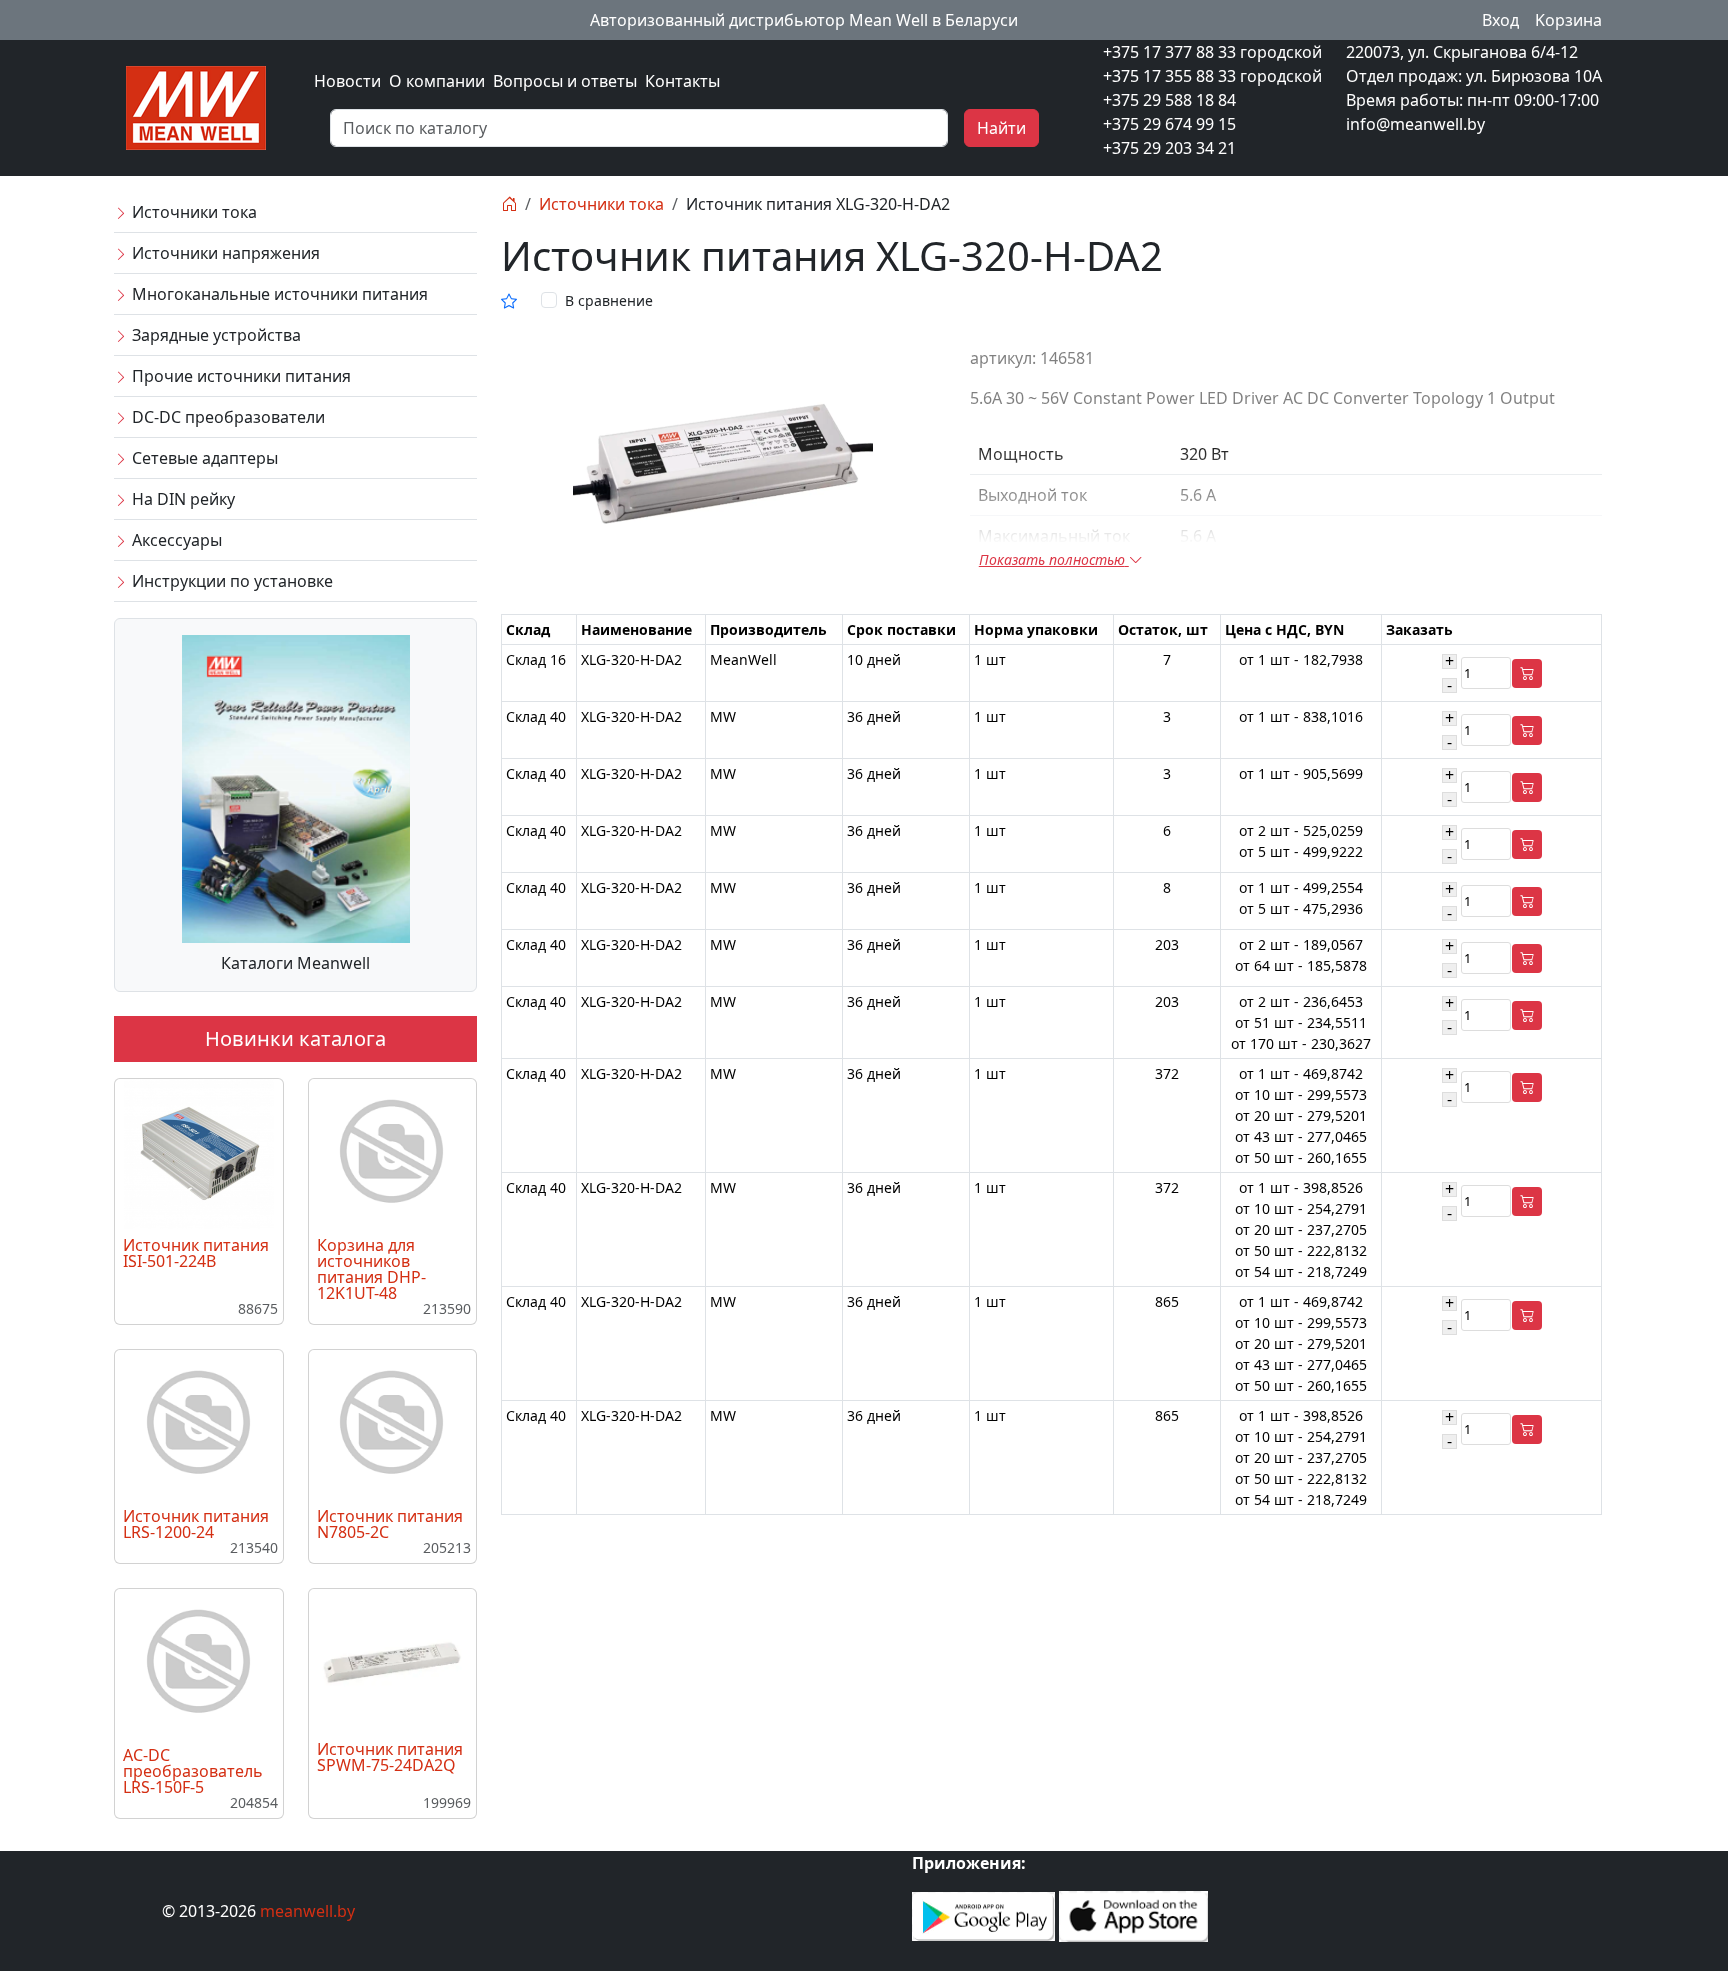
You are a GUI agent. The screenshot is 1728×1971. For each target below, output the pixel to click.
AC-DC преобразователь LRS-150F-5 (193, 1771)
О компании (437, 81)
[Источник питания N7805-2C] (392, 1423)
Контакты (682, 81)
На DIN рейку (181, 499)
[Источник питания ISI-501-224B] (199, 1152)
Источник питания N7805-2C (390, 1524)
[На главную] (509, 204)
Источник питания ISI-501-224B (196, 1253)
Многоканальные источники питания (278, 294)
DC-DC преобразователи (226, 417)
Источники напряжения (224, 253)
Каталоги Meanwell (295, 963)
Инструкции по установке (230, 581)
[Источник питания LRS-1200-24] (199, 1423)
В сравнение (609, 300)
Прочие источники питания (239, 376)
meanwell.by (307, 1911)
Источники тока (192, 212)
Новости (347, 81)
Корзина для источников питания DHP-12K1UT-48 (371, 1269)
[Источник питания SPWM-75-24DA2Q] (392, 1661)
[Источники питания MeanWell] (196, 106)
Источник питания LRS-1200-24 (196, 1524)
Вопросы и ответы (565, 81)
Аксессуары (175, 540)
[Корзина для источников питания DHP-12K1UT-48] (392, 1152)
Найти (1001, 128)
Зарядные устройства (214, 335)
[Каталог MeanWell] (296, 787)
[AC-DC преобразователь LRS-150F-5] (199, 1662)
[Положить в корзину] (1527, 673)
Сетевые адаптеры (203, 458)
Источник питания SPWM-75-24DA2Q (390, 1757)
